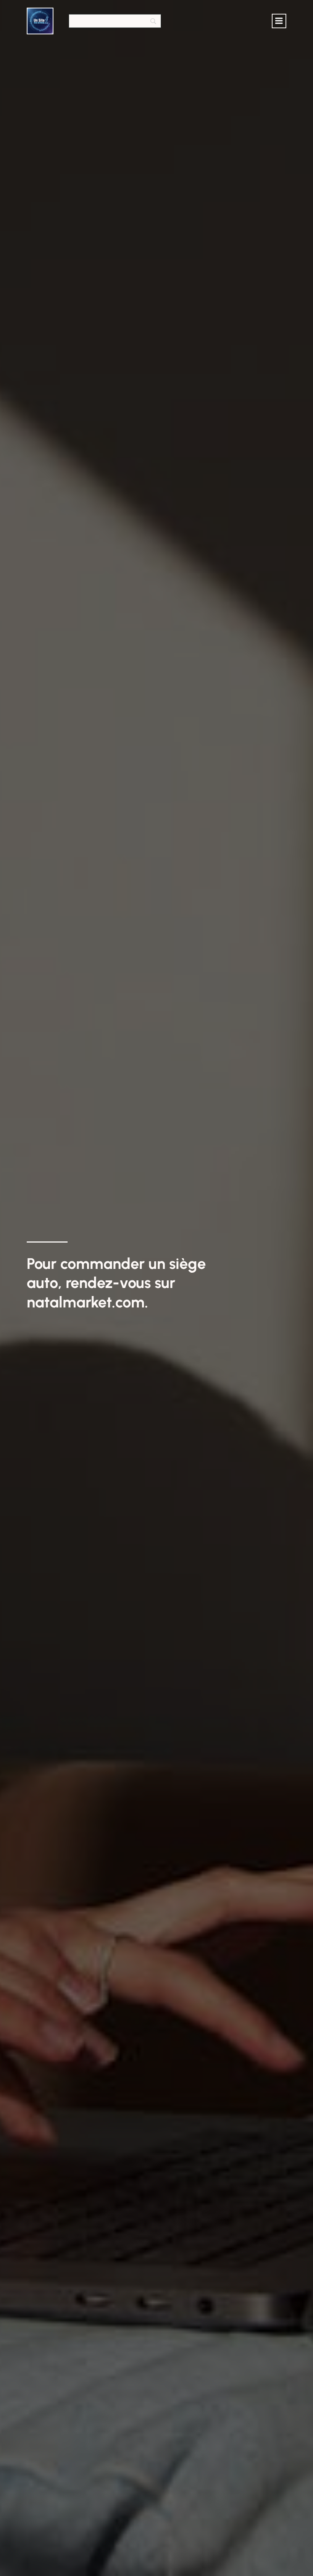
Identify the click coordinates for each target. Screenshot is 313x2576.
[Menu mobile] (279, 21)
